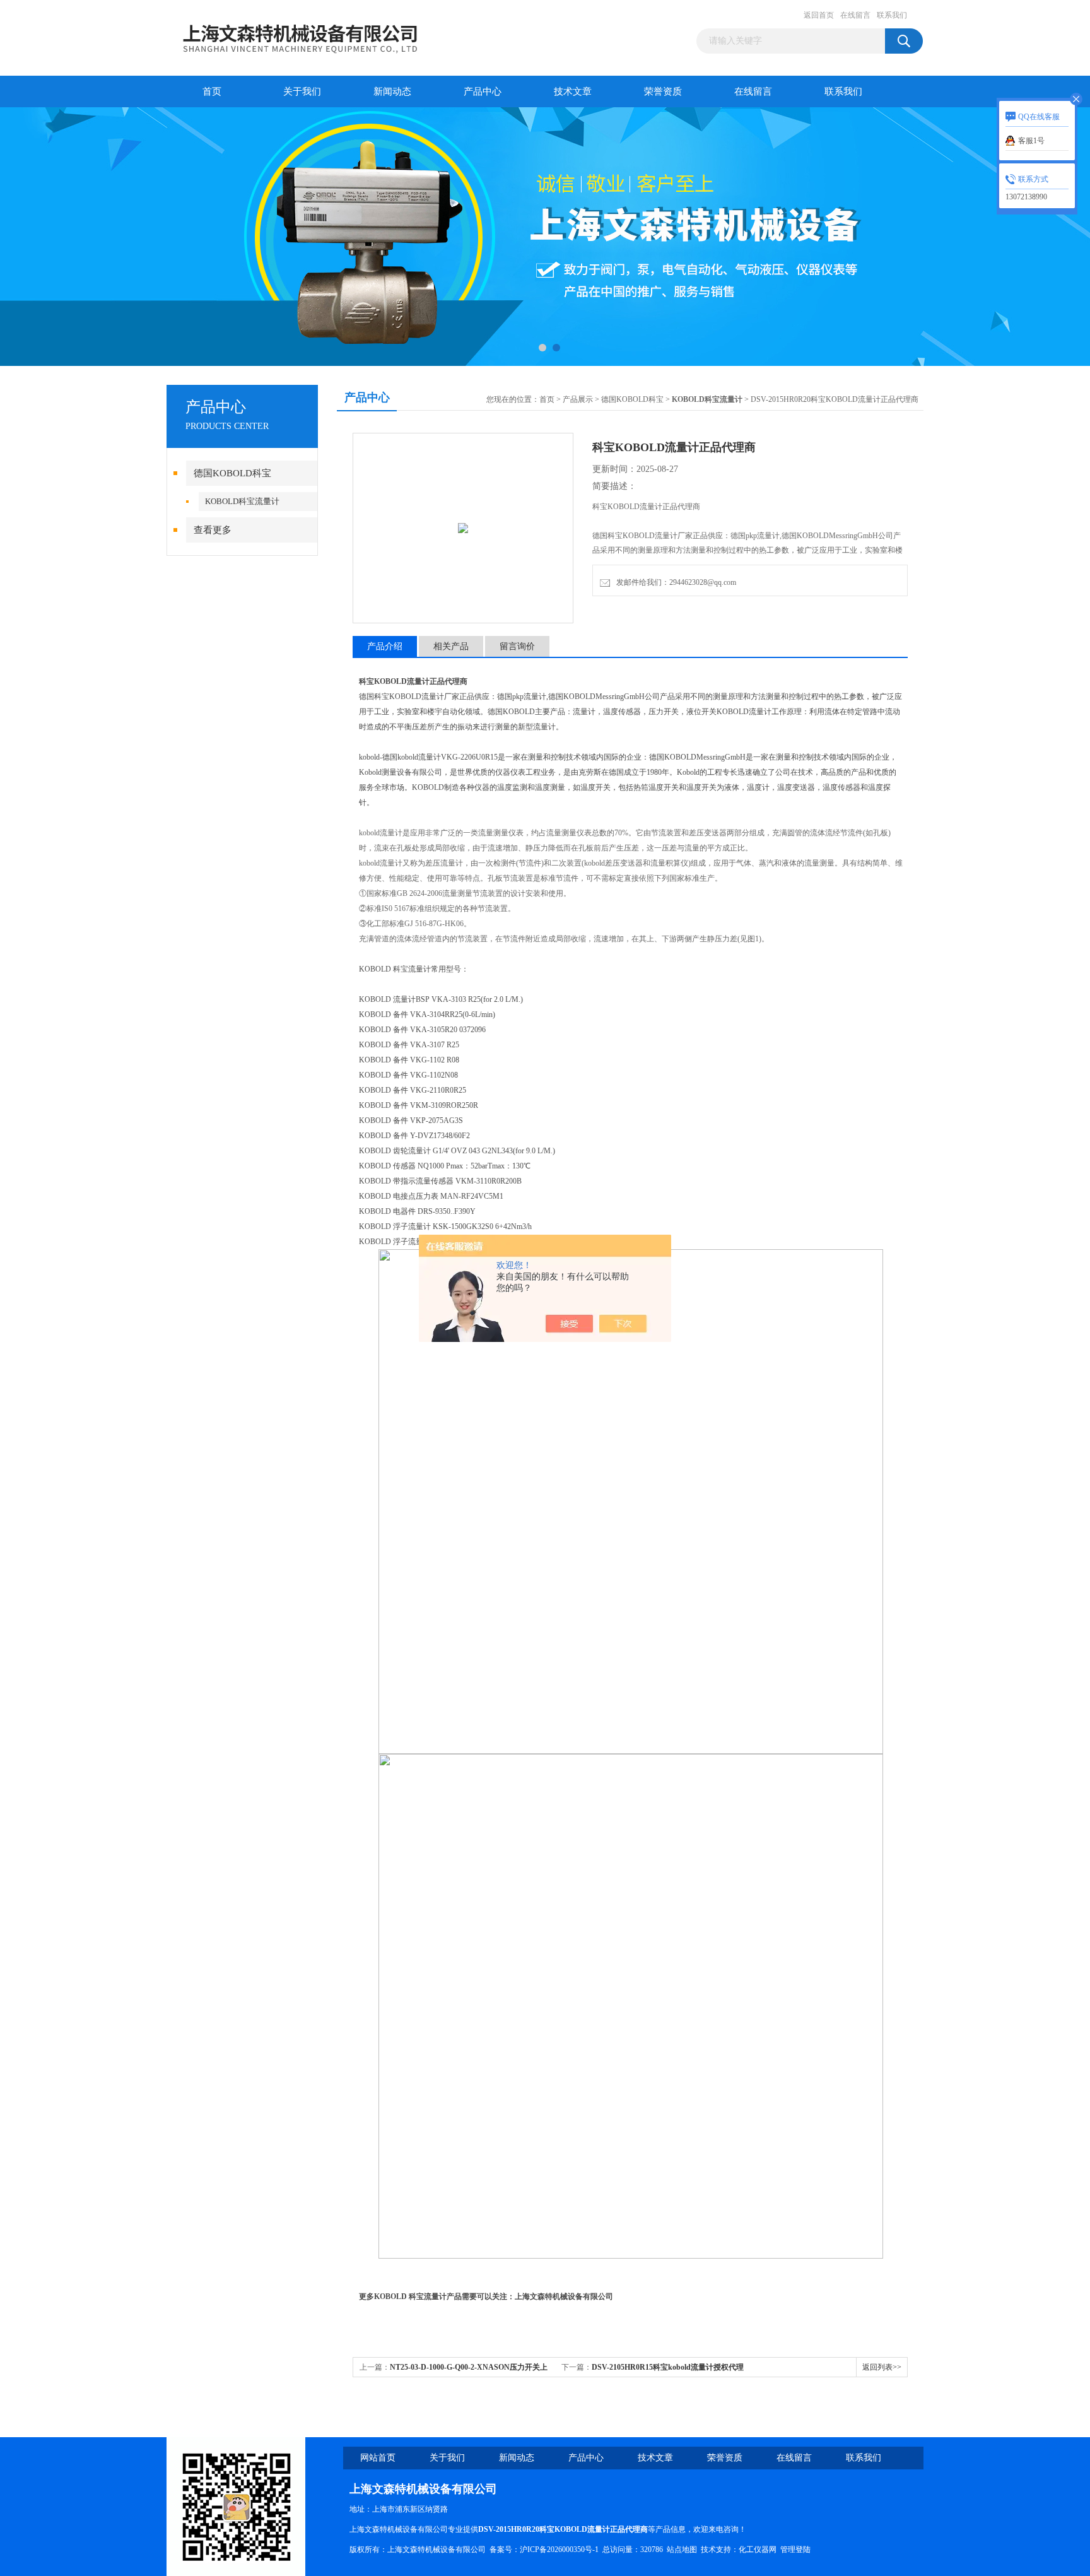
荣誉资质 (663, 91)
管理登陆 (795, 2550)
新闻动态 (392, 91)
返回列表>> (882, 2367)
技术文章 (573, 91)
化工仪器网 (758, 2550)
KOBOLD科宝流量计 (242, 501)
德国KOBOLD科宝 (232, 473)
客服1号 (1031, 141)
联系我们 (892, 15)
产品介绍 (385, 646)
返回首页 (819, 15)
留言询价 (517, 646)
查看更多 (213, 530)
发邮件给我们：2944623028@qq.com (674, 582)
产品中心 (483, 91)
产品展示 (578, 399)
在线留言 (855, 15)
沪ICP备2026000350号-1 (559, 2550)
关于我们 (302, 91)
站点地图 (682, 2550)
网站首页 (378, 2458)
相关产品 (451, 646)
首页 (212, 91)
